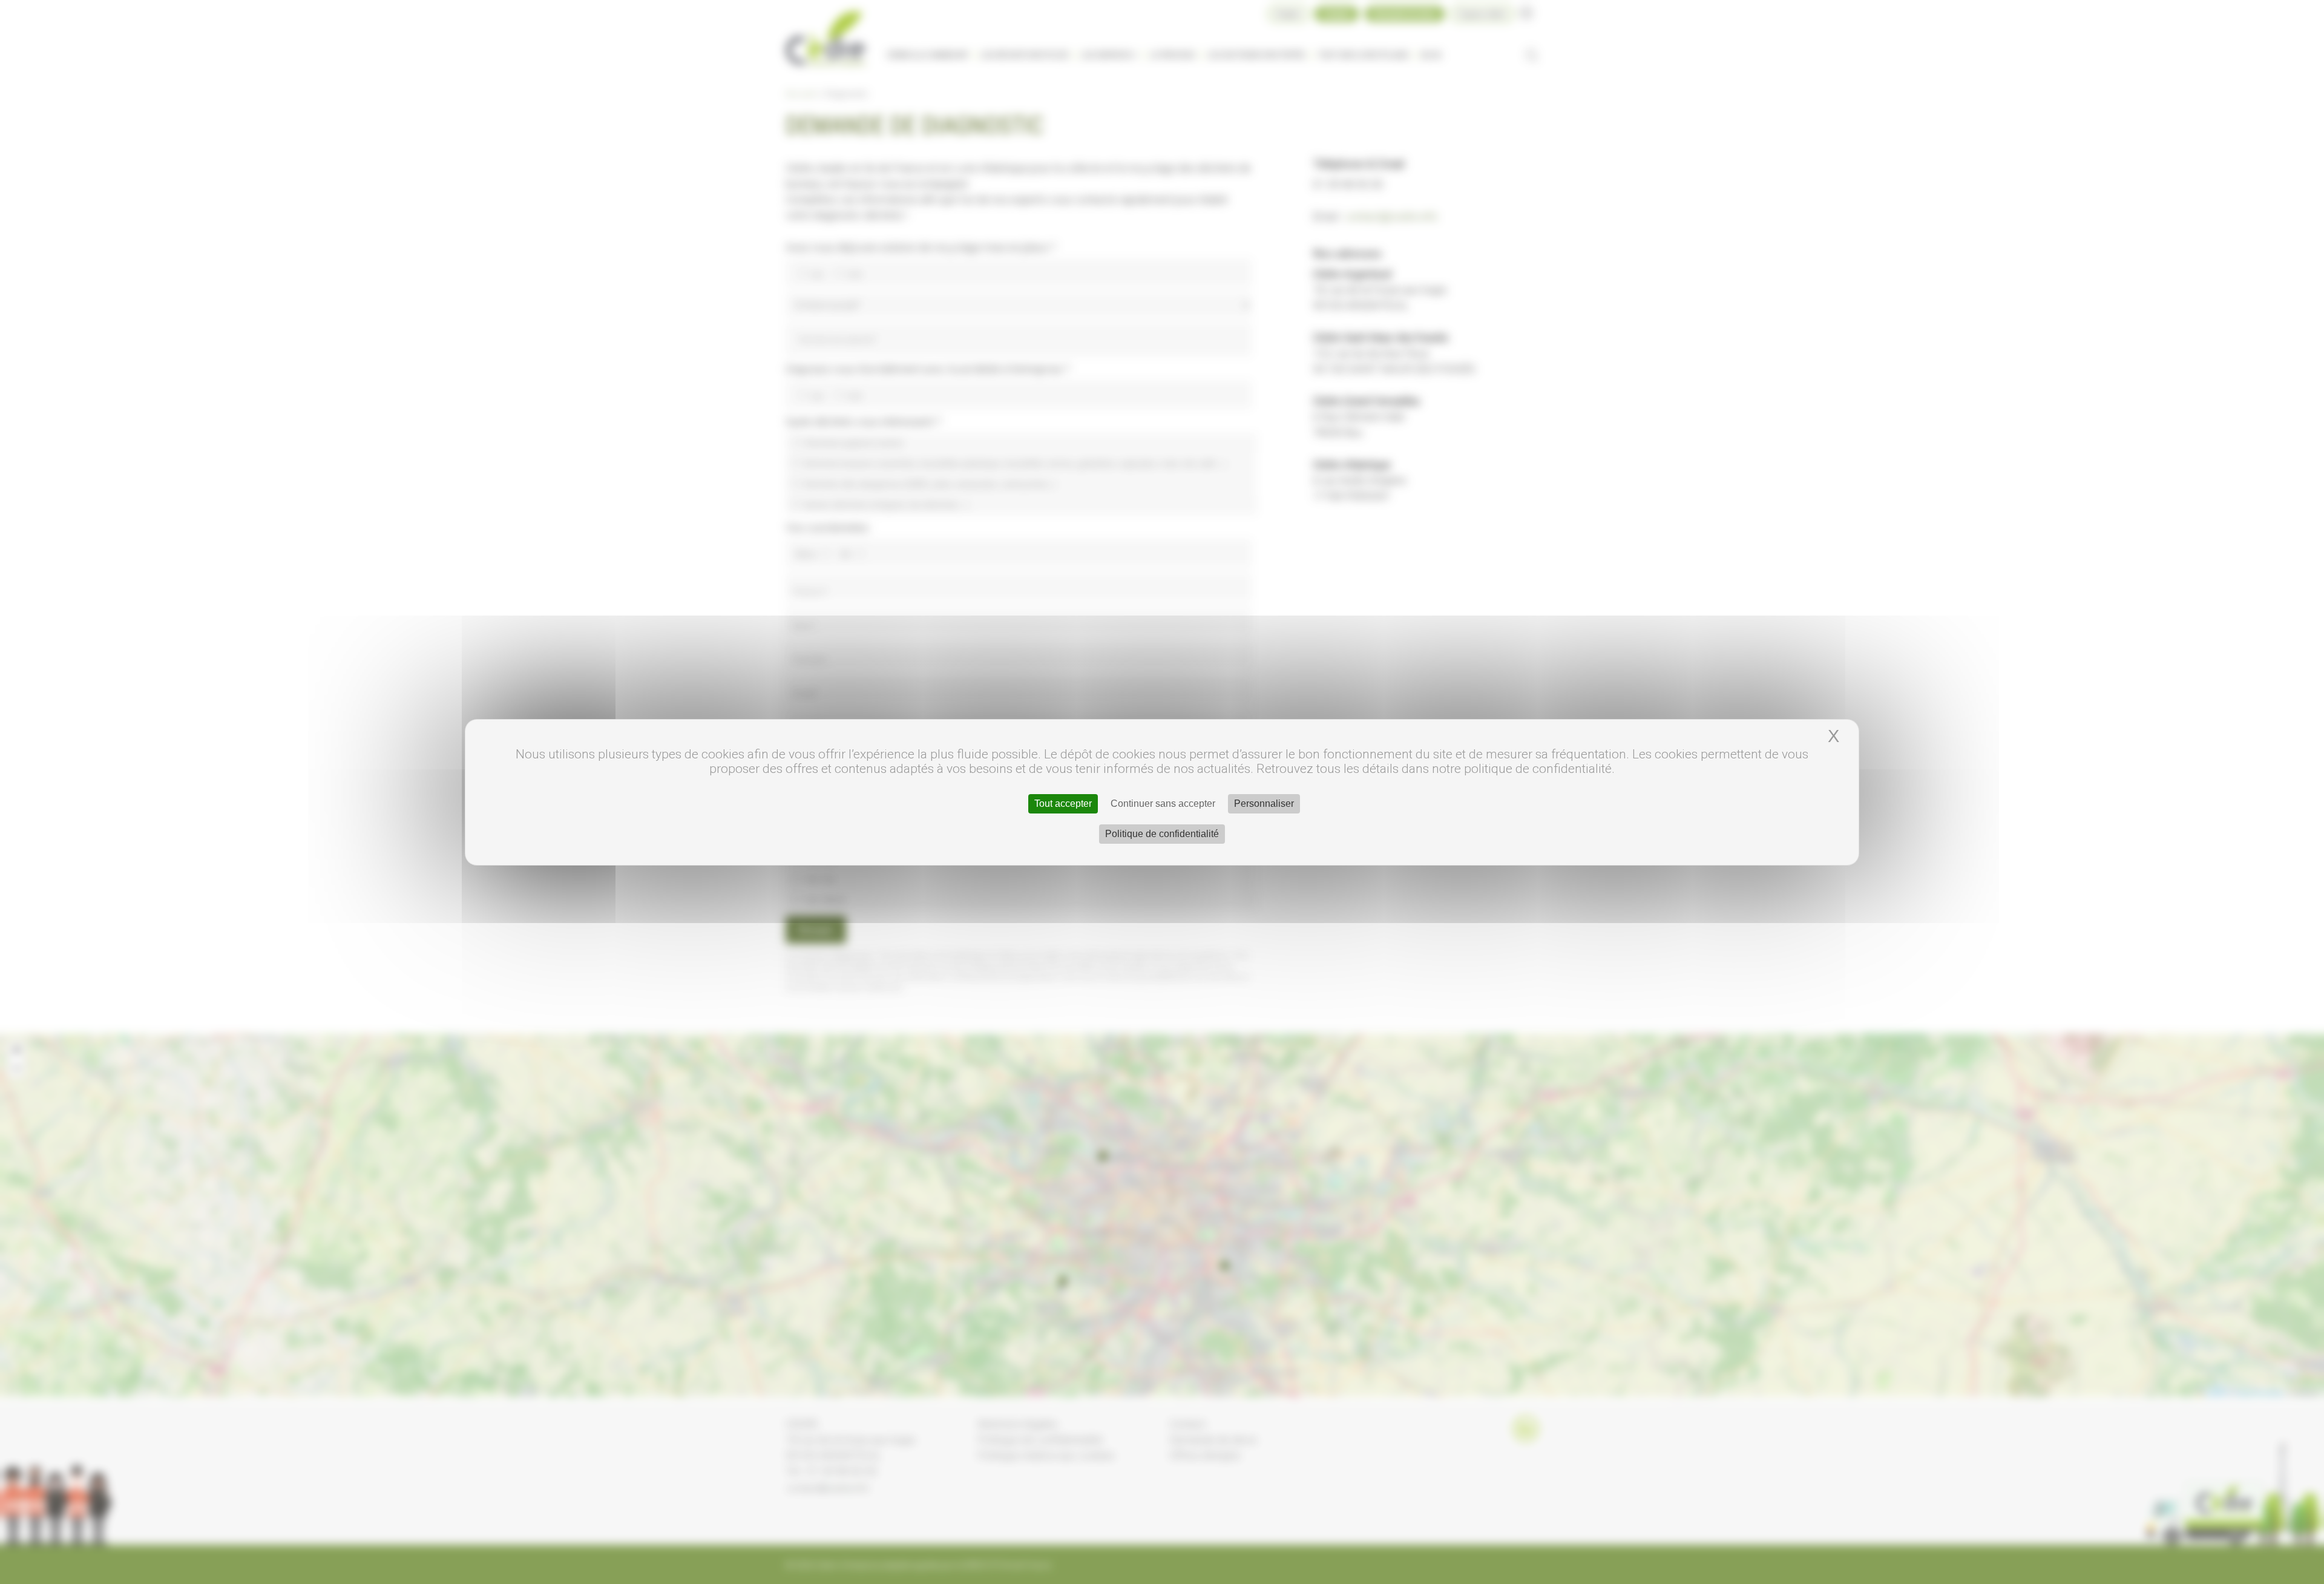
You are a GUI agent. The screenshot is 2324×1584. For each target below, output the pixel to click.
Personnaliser (1264, 804)
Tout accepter (1063, 804)
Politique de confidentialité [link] (1162, 834)
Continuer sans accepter (1163, 804)
